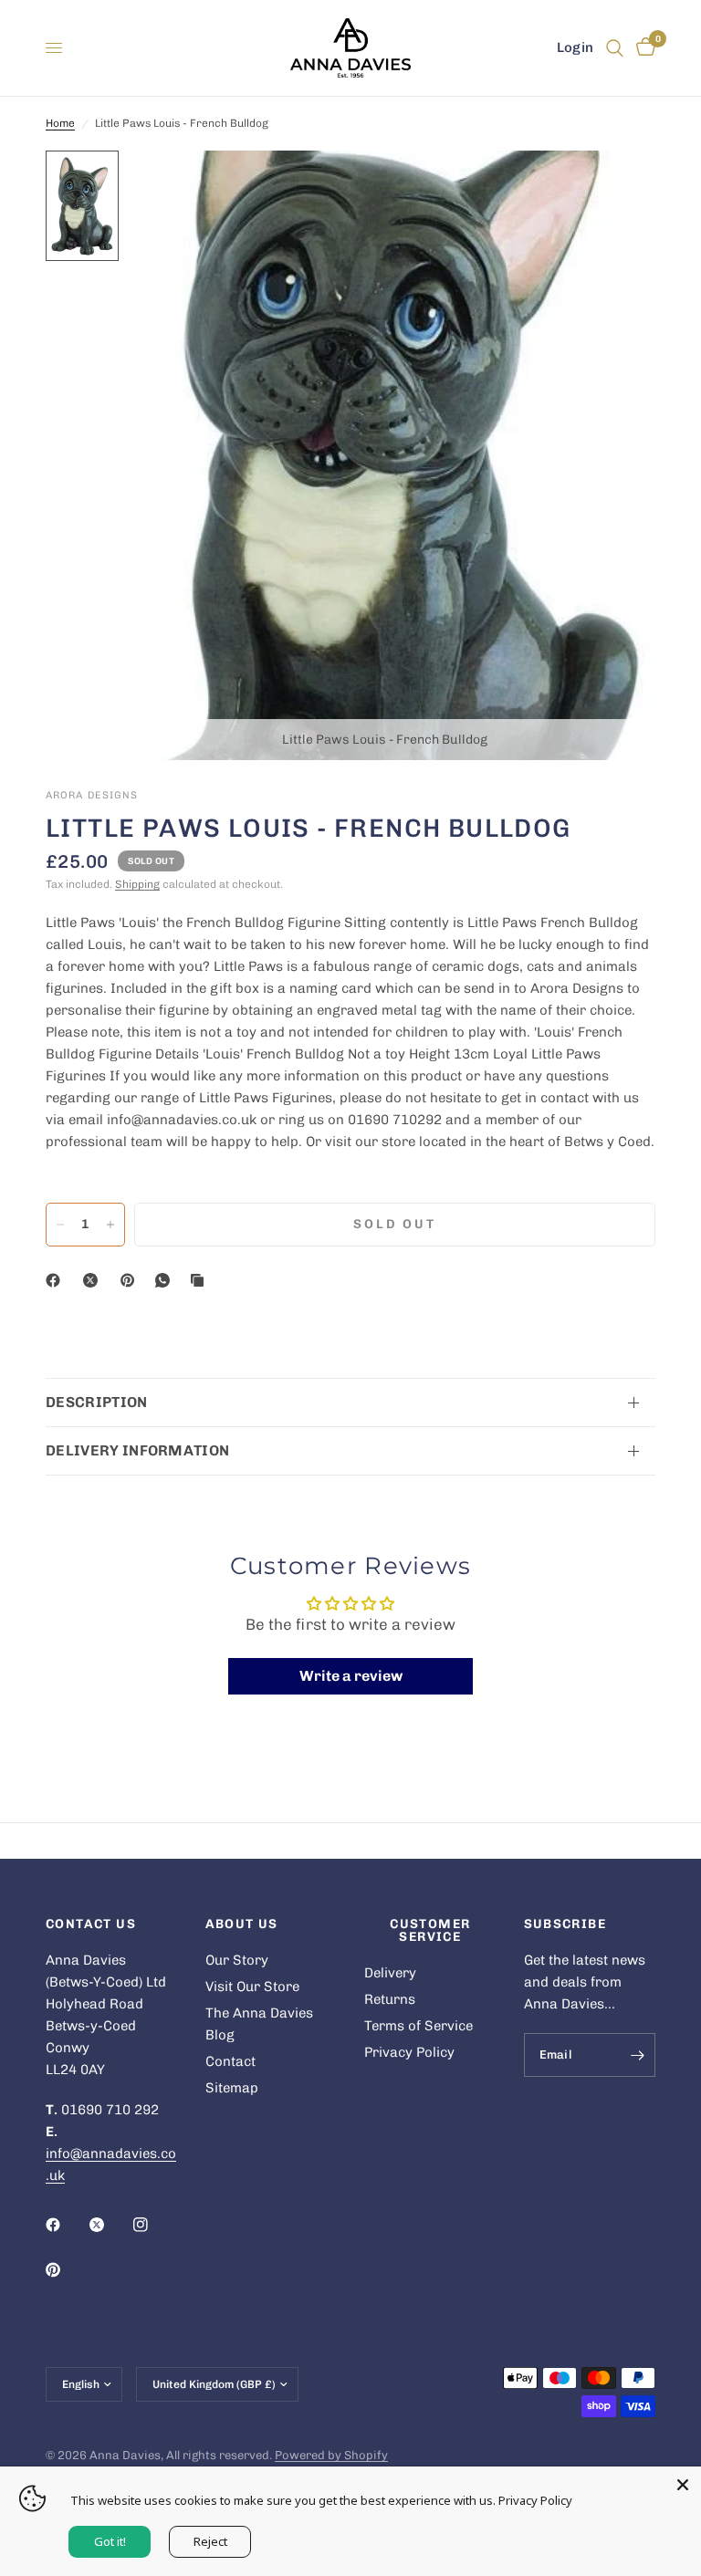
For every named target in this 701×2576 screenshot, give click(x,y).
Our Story (237, 1960)
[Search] (615, 48)
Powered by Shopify (331, 2455)
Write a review (351, 1676)
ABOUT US (242, 1924)
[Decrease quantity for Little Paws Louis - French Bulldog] (60, 1225)
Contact (230, 2061)
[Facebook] (57, 1280)
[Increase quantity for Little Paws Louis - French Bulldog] (110, 1225)
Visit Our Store (252, 1987)
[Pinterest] (131, 1280)
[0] (643, 48)
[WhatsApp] (166, 1280)
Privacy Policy (409, 2052)
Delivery (390, 1973)
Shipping (137, 884)
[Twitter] (110, 2225)
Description (97, 1402)
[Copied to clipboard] (201, 1280)
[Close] (683, 2485)
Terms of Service (419, 2026)
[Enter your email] (637, 2055)
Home (60, 123)
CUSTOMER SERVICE (430, 1931)
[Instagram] (153, 2225)
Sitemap (232, 2088)
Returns (390, 1999)
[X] (94, 1280)
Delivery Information (137, 1450)
